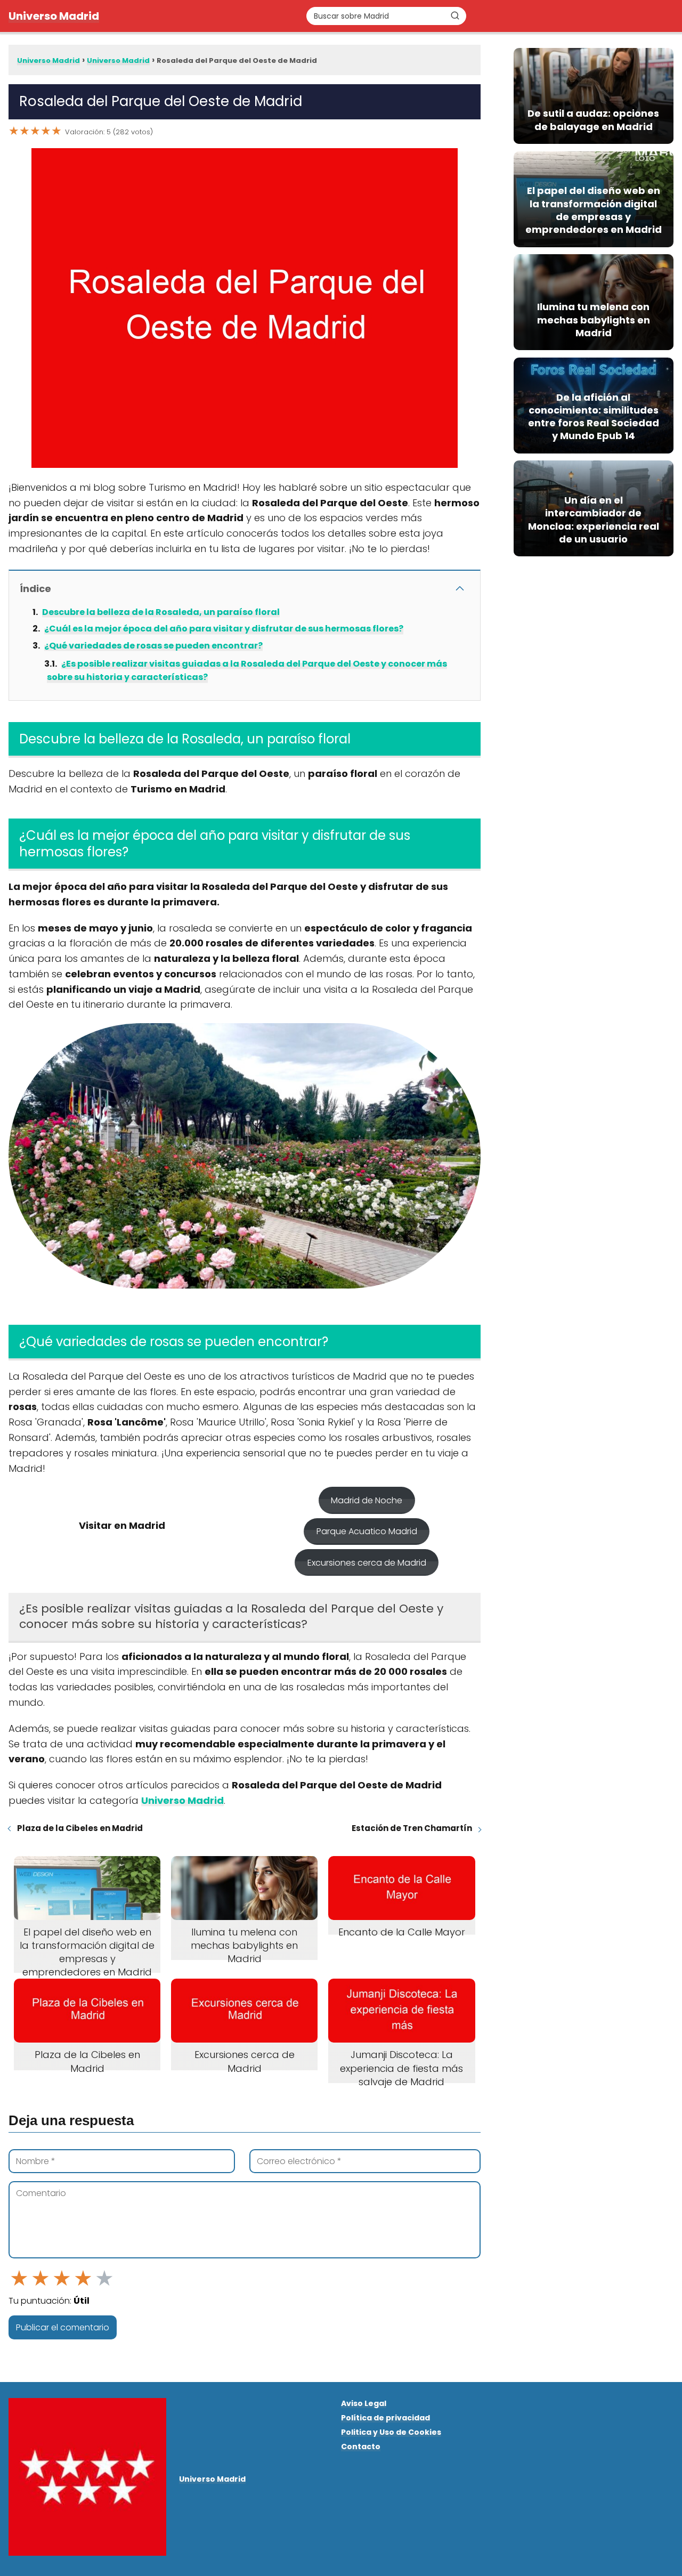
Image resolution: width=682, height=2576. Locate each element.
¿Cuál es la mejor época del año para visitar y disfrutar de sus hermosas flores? (224, 629)
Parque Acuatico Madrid (367, 1531)
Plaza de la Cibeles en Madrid (80, 1828)
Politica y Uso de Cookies (391, 2432)
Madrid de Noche (367, 1500)
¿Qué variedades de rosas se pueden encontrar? (153, 646)
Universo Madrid (54, 16)
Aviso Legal (364, 2403)
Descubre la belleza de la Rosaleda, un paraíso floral (161, 612)
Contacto (361, 2447)
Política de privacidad (385, 2418)
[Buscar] (455, 15)
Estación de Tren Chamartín (412, 1828)
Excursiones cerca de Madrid (367, 1563)
